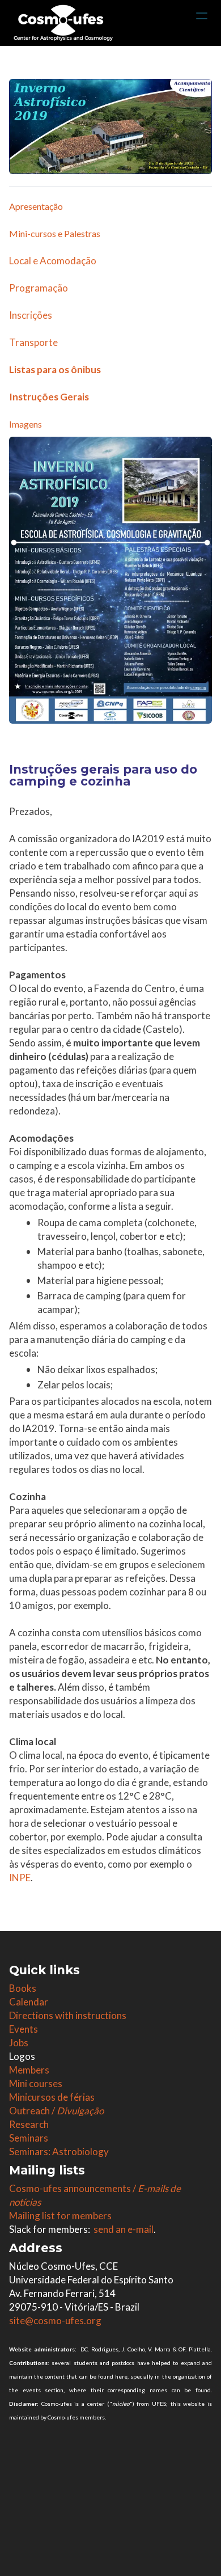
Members (29, 2070)
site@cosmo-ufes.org (55, 2320)
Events (24, 2029)
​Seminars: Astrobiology (59, 2151)
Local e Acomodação (53, 261)
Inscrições (31, 315)
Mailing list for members (60, 2216)
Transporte (33, 342)
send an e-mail (124, 2229)
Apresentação (36, 206)
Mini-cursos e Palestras (55, 233)
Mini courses (36, 2083)
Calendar (29, 2002)
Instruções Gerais (49, 397)
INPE (20, 1878)
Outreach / (56, 2111)
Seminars (29, 2138)
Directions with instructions (68, 2015)
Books (23, 1988)
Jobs (19, 2043)
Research (29, 2124)
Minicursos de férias (52, 2097)
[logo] (63, 23)
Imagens (25, 424)
